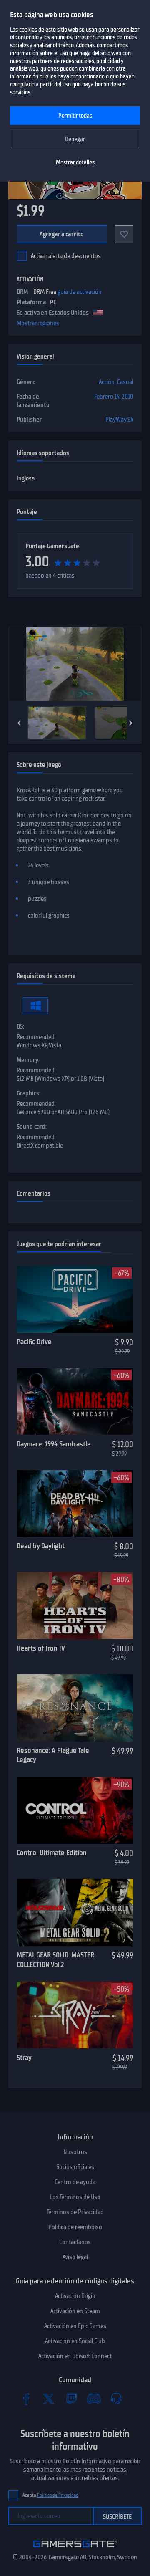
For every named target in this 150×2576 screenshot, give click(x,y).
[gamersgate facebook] (26, 2399)
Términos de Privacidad (75, 2212)
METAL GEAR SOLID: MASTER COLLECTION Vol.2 (55, 1960)
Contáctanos (75, 2242)
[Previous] (19, 723)
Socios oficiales (75, 2167)
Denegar (75, 139)
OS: (20, 1026)
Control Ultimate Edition (52, 1853)
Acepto (50, 2495)
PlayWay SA (119, 420)
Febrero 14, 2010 (114, 397)
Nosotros (75, 2152)
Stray (24, 2058)
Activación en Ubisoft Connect (75, 2356)
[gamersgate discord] (94, 2399)
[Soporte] (116, 2399)
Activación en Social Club (75, 2341)
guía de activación (80, 292)
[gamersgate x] (49, 2399)
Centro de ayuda (75, 2182)
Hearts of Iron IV (41, 1648)
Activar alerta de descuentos (66, 256)
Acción (107, 382)
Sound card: (32, 1127)
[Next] (131, 723)
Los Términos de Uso (75, 2197)
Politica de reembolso (75, 2227)
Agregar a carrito (62, 234)
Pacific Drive (34, 1342)
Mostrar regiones (38, 323)
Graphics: (29, 1093)
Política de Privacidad (58, 2495)
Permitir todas (75, 116)
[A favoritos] (124, 234)
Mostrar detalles (75, 163)
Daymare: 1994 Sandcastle (54, 1444)
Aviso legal (75, 2257)
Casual (125, 382)
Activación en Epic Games (75, 2326)
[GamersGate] (75, 2549)
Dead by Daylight (41, 1546)
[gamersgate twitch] (71, 2399)
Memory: (28, 1060)
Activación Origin (75, 2296)
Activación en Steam (75, 2311)
